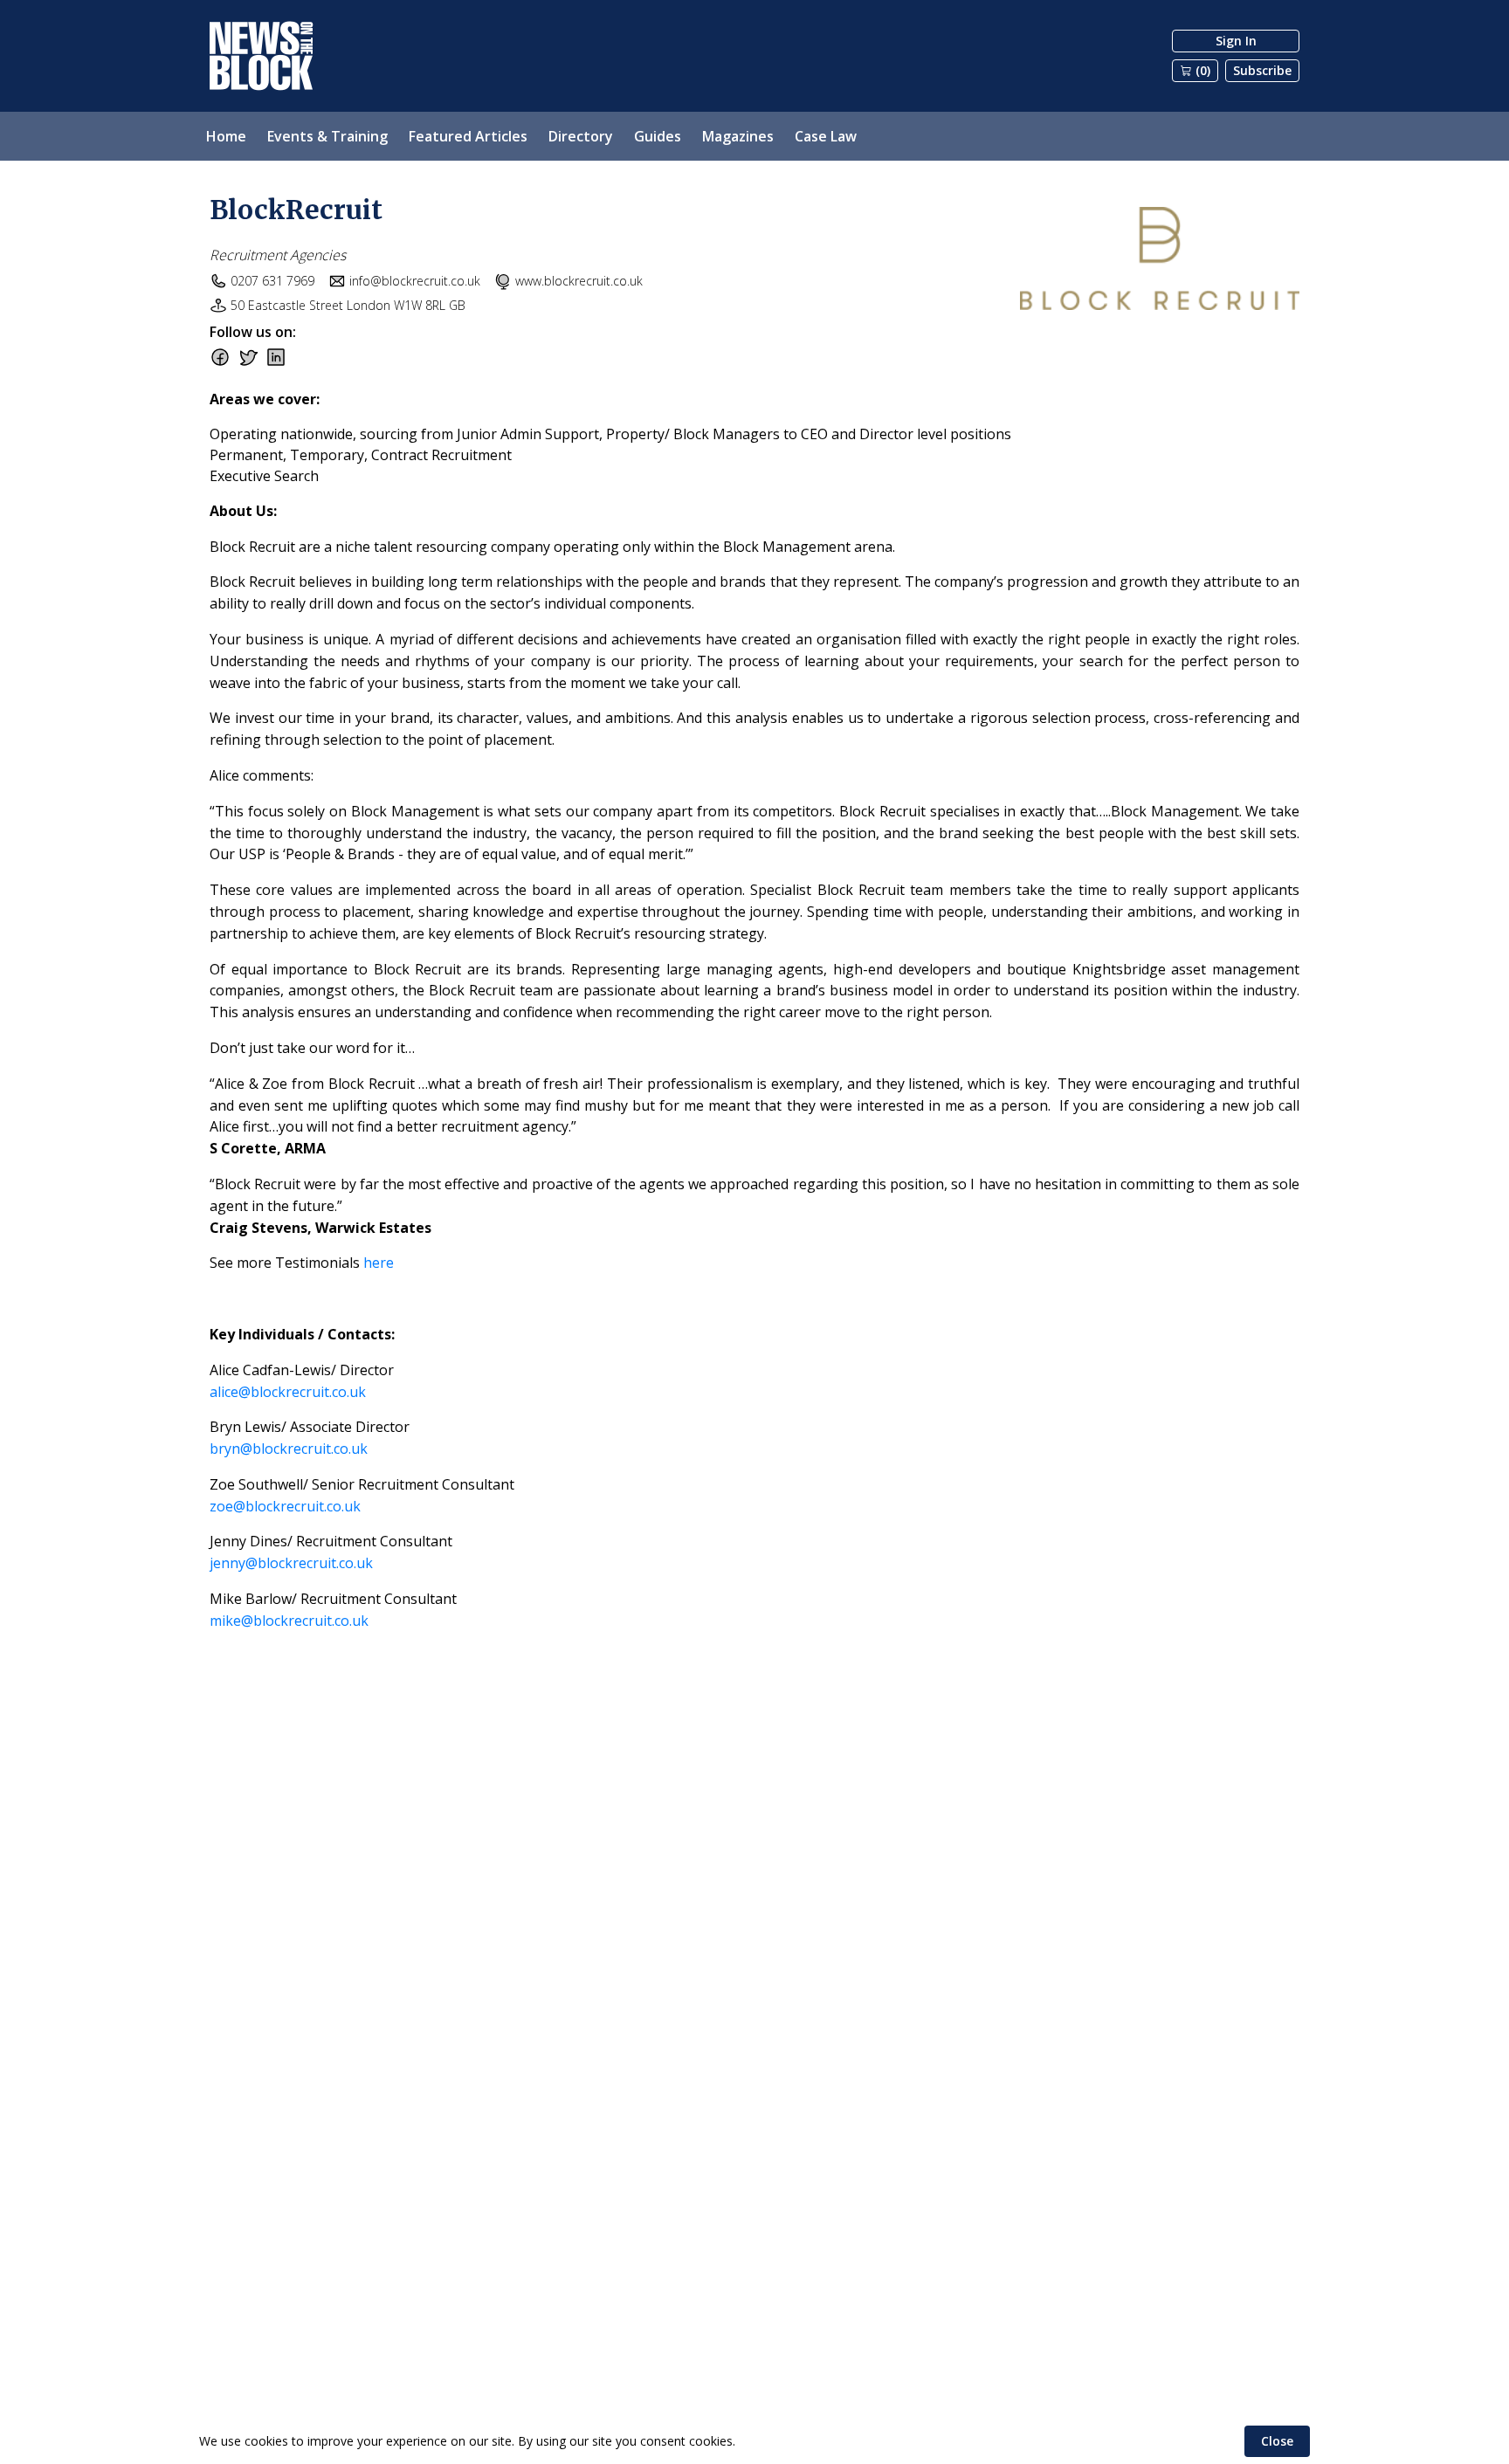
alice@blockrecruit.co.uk (288, 1392)
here (379, 1263)
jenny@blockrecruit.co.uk (291, 1563)
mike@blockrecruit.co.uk (289, 1621)
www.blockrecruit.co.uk (579, 281)
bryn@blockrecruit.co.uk (289, 1449)
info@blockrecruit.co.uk (415, 281)
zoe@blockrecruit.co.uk (285, 1506)
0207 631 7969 (272, 281)
